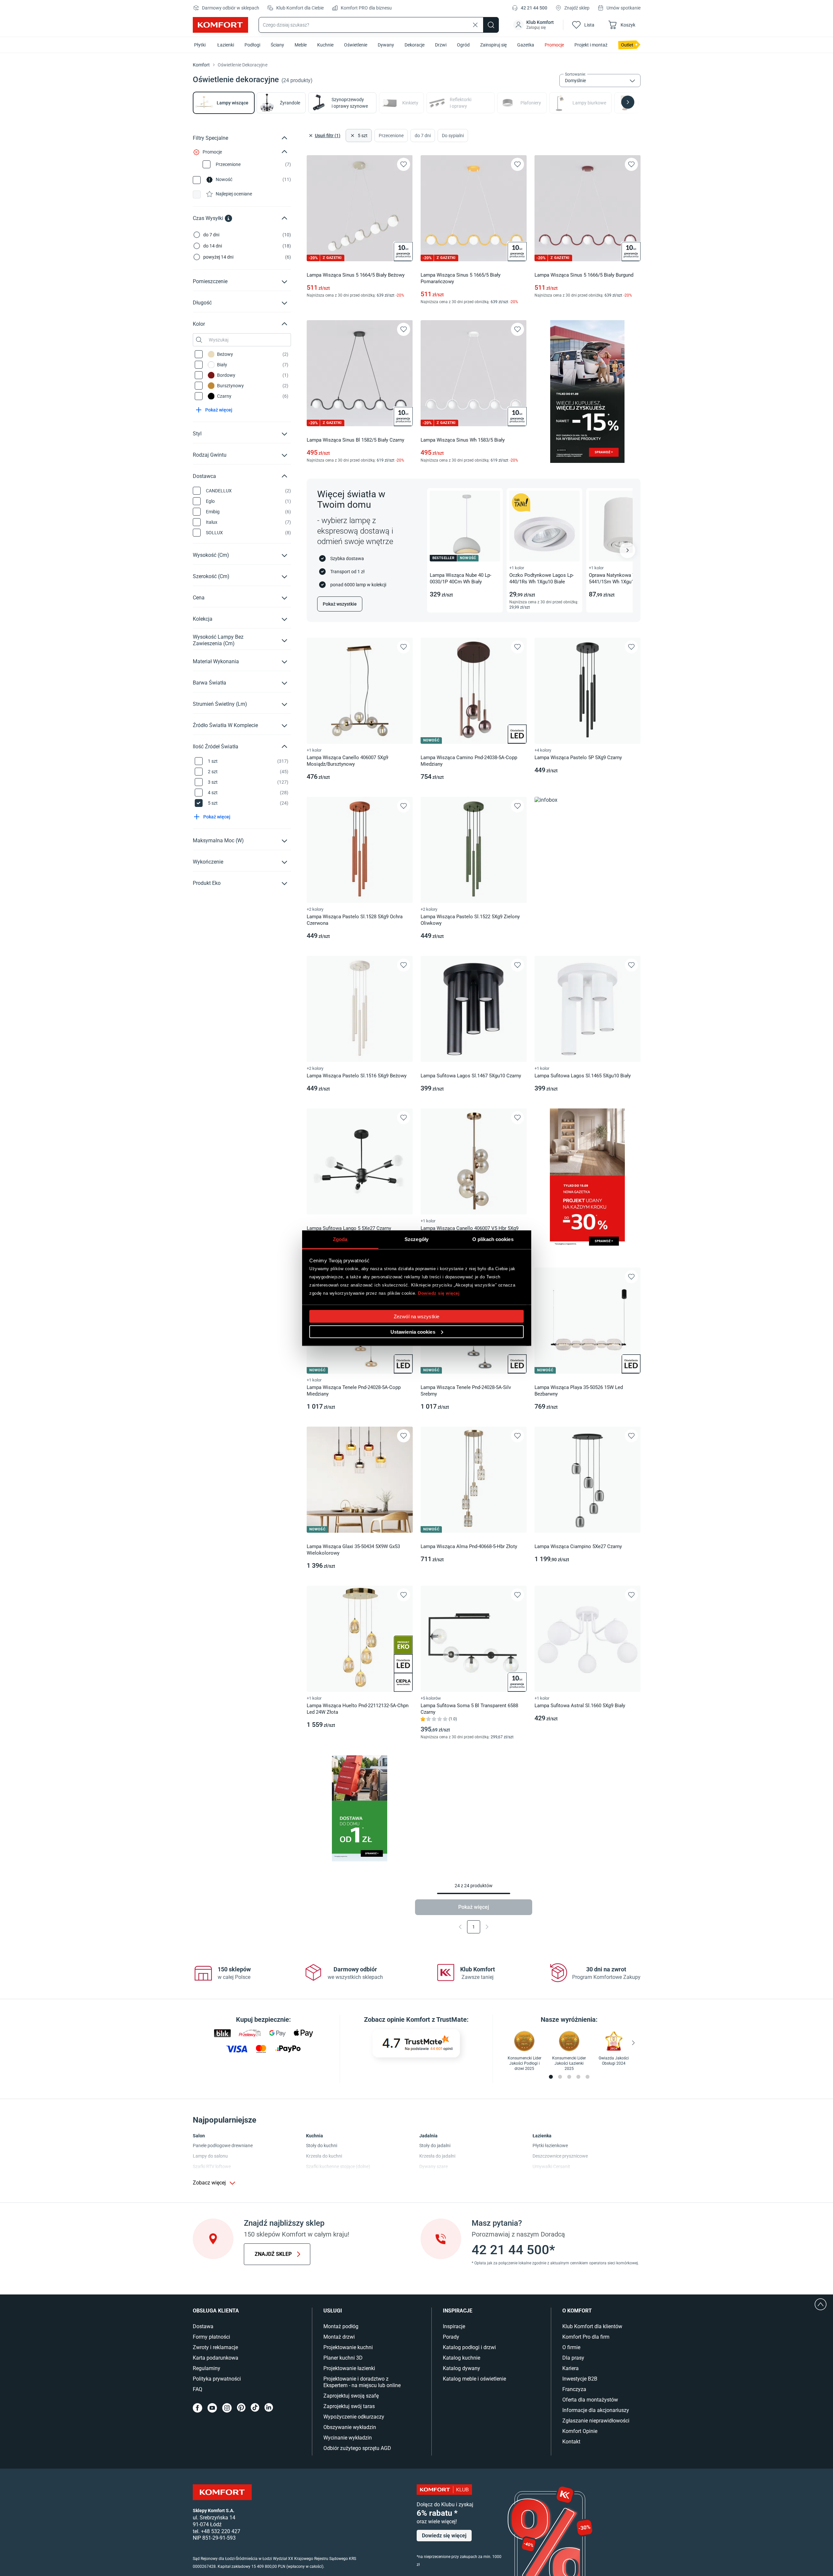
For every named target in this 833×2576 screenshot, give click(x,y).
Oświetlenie (356, 45)
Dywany (386, 45)
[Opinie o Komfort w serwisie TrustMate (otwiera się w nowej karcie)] (416, 2043)
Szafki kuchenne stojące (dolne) (338, 2166)
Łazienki (226, 45)
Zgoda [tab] (340, 1239)
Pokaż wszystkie (340, 604)
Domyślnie (575, 81)
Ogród (463, 45)
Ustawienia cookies (413, 1332)
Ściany (277, 45)
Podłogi (252, 45)
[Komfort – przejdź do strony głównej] (222, 2492)
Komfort (201, 65)
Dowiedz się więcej (439, 1293)
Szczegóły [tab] (416, 1239)
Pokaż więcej (474, 1907)
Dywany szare (434, 2166)
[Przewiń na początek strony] (821, 2304)
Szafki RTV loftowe (212, 2166)
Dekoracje (415, 45)
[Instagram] (227, 2408)
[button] (534, 25)
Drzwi (441, 45)
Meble (301, 45)
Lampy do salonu (210, 2156)
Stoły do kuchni (322, 2146)
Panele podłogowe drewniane (223, 2146)
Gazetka (526, 45)
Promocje (554, 45)
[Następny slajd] (627, 550)
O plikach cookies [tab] (493, 1239)
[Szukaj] (491, 25)
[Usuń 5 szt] (352, 136)
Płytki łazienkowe (550, 2146)
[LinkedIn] (269, 2408)
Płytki (200, 45)
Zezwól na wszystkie (416, 1316)
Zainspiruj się (493, 45)
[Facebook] (198, 2408)
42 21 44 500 (534, 8)
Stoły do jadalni (435, 2146)
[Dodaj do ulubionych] (404, 164)
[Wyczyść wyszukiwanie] (475, 25)
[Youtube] (212, 2408)
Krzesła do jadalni (437, 2156)
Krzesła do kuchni (324, 2156)
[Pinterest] (241, 2408)
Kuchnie (325, 45)
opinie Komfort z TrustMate (427, 2019)
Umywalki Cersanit (551, 2166)
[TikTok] (255, 2408)
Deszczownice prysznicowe (560, 2156)
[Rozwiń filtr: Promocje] (284, 152)
